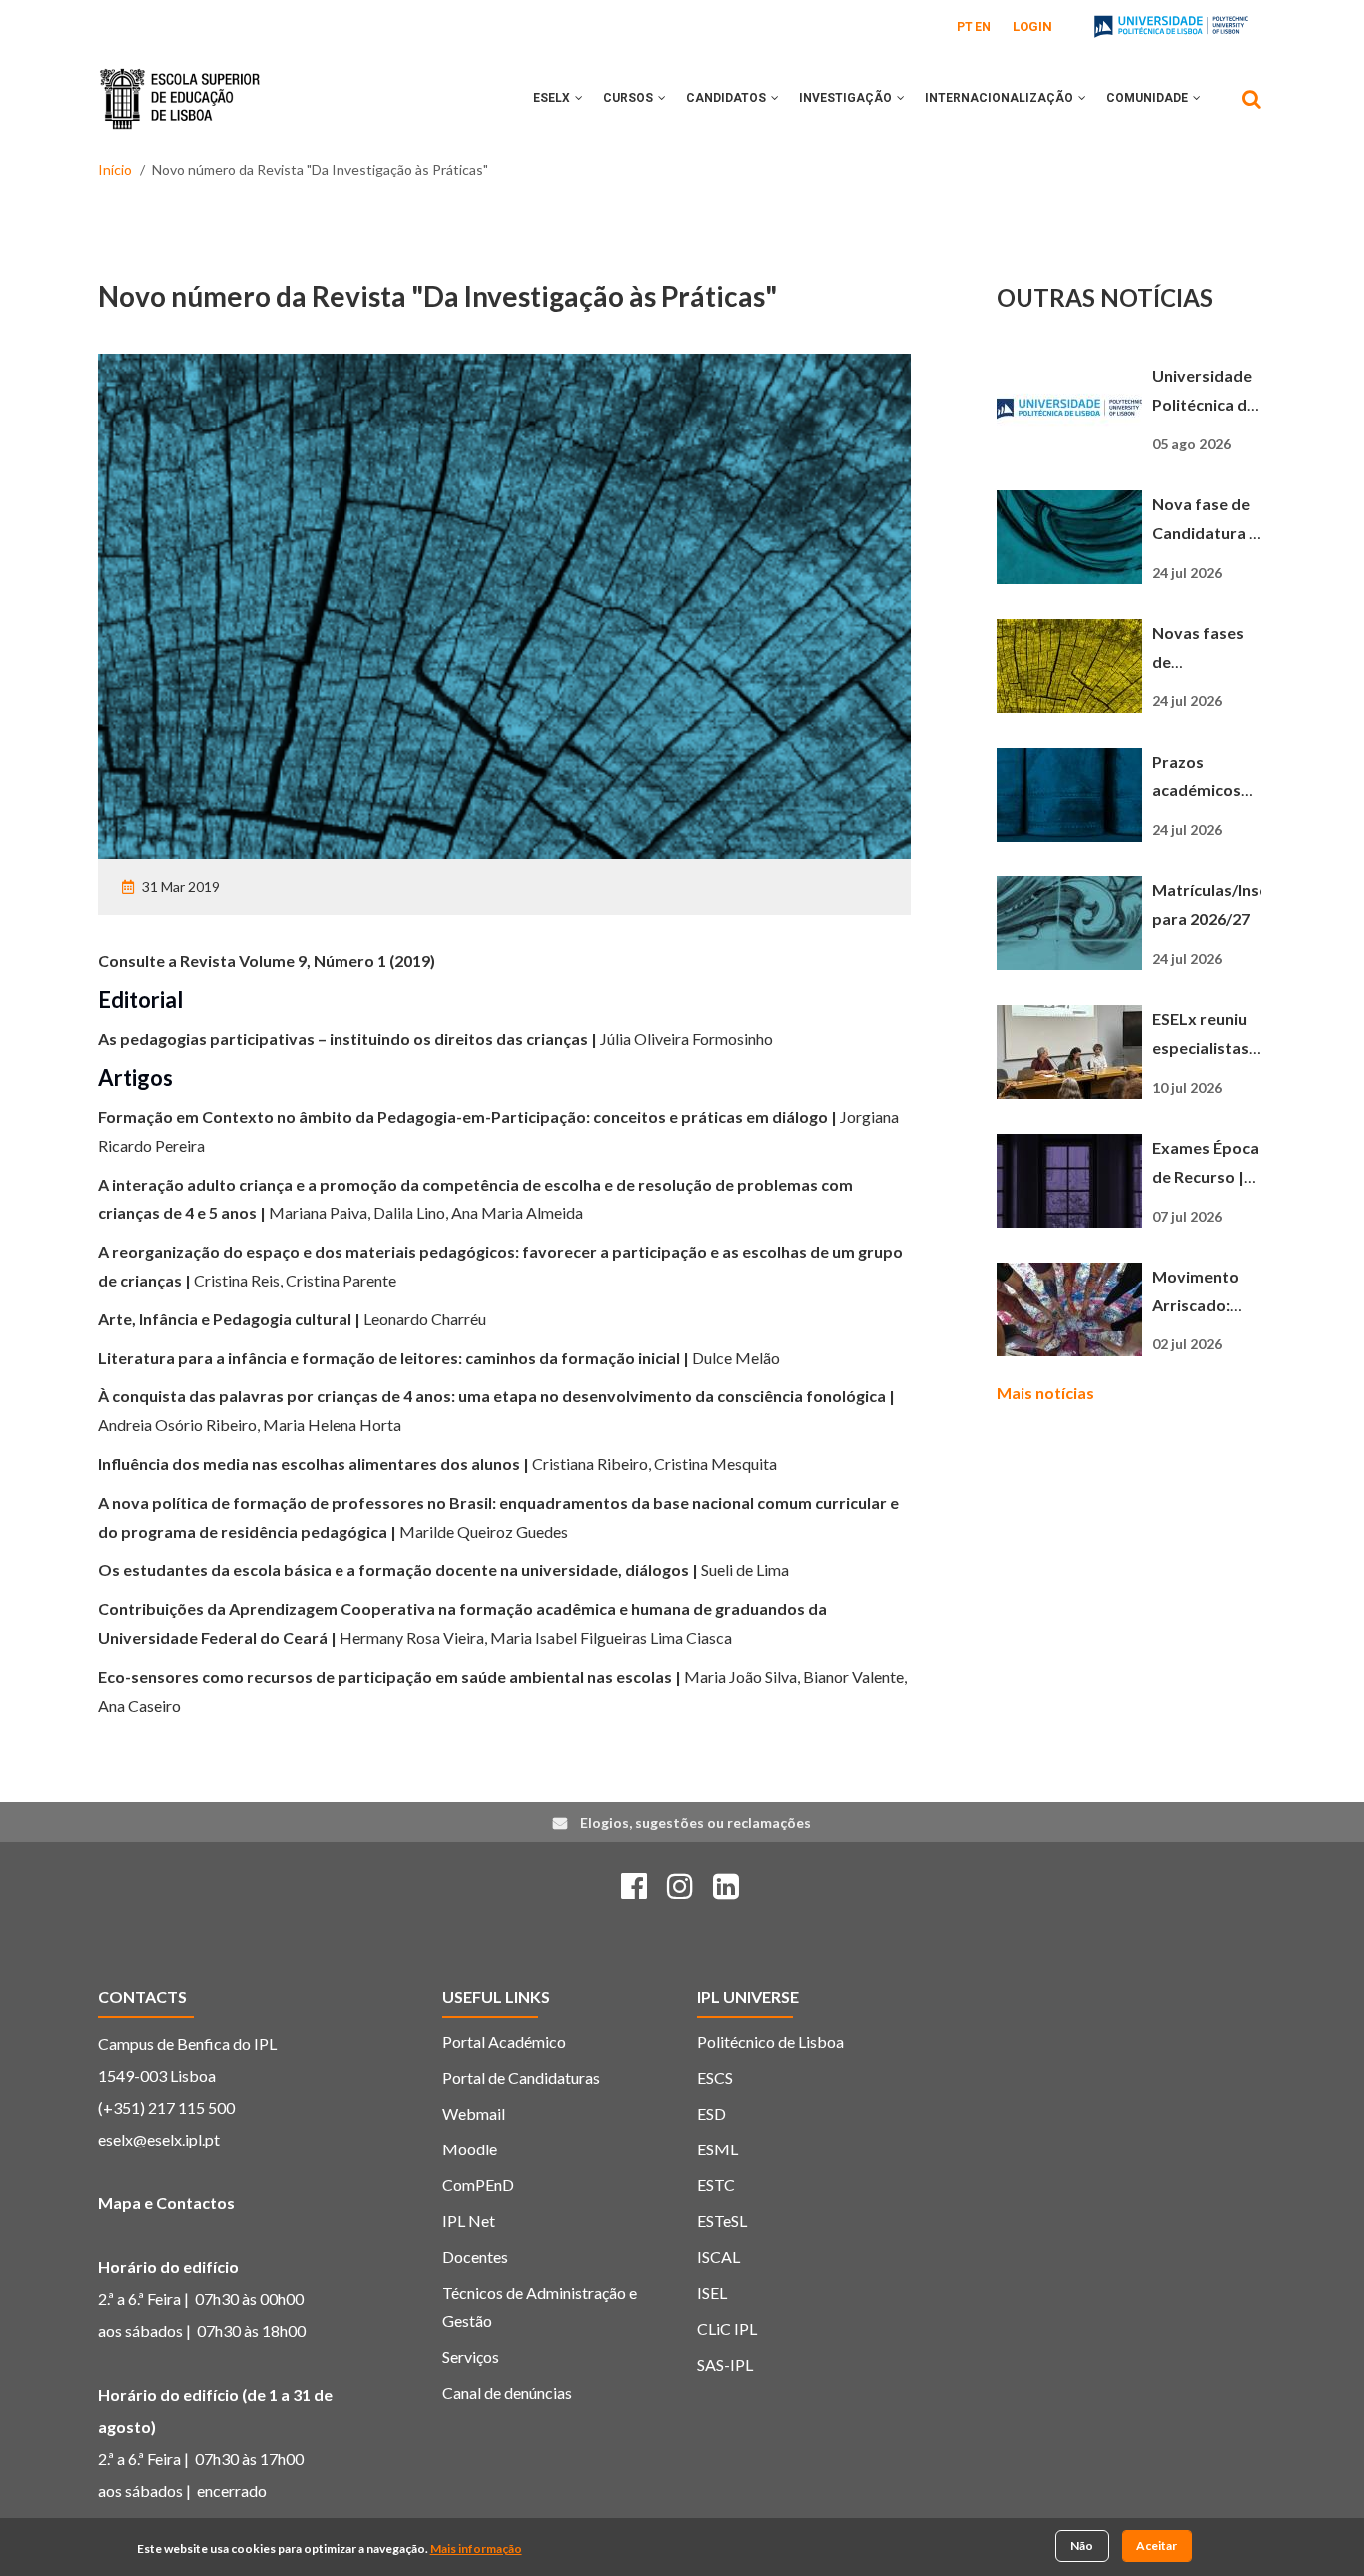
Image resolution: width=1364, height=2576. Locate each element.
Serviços (471, 2357)
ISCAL (718, 2257)
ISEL (712, 2293)
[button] (579, 98)
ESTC (716, 2185)
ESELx (553, 98)
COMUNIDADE (1149, 98)
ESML (717, 2149)
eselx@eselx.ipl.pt (159, 2139)
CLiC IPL (727, 2329)
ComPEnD (478, 2185)
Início (115, 169)
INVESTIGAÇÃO (847, 98)
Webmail (474, 2113)
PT (965, 27)
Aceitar (1157, 2546)
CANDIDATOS (727, 98)
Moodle (470, 2149)
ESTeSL (722, 2221)
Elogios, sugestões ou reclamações (695, 1822)
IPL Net (469, 2221)
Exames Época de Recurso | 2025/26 (1206, 1176)
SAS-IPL (725, 2365)
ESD (711, 2113)
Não (1082, 2546)
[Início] (180, 84)
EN (983, 27)
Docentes (475, 2257)
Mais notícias (1045, 1393)
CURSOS (630, 98)
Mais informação (476, 2550)
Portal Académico (504, 2041)
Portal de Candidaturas (521, 2077)
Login (1032, 26)
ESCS (715, 2077)
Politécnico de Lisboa (770, 2041)
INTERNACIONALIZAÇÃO (1001, 98)
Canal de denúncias (507, 2393)
